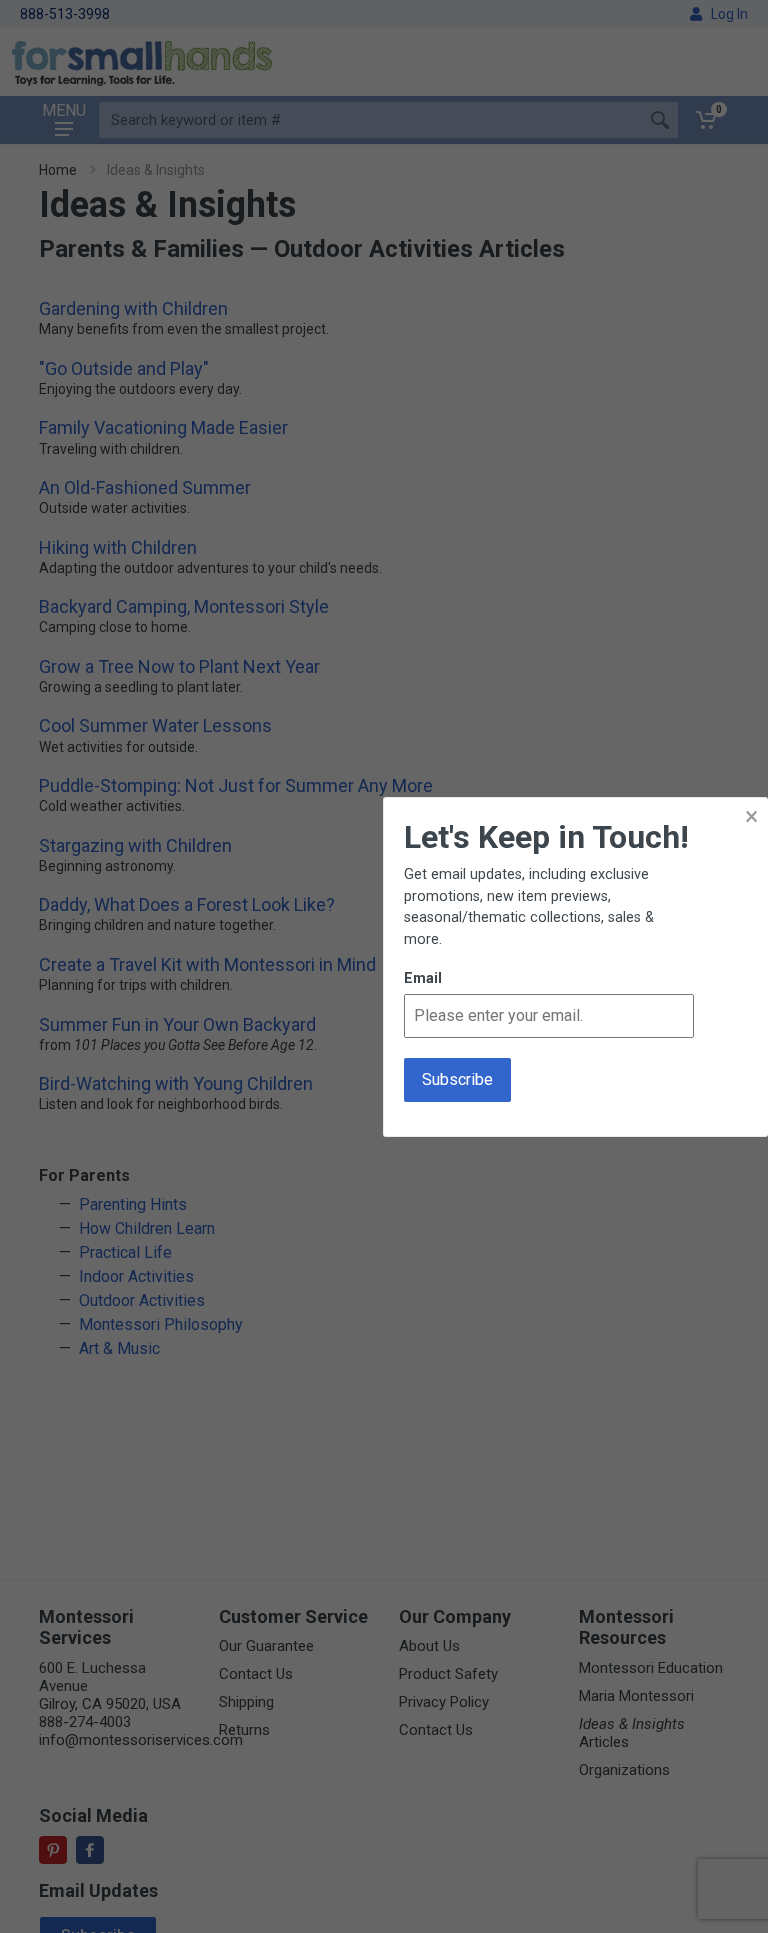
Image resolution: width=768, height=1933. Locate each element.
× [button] (751, 816)
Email (423, 978)
